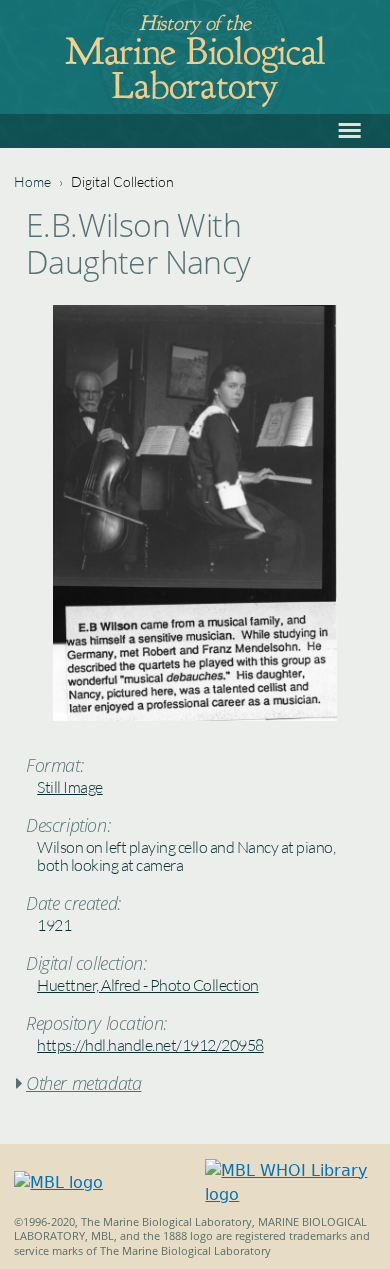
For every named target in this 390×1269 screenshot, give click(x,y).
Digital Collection (122, 181)
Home (32, 181)
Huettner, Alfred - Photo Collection (148, 985)
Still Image (70, 787)
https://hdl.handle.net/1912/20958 (150, 1045)
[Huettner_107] (195, 715)
